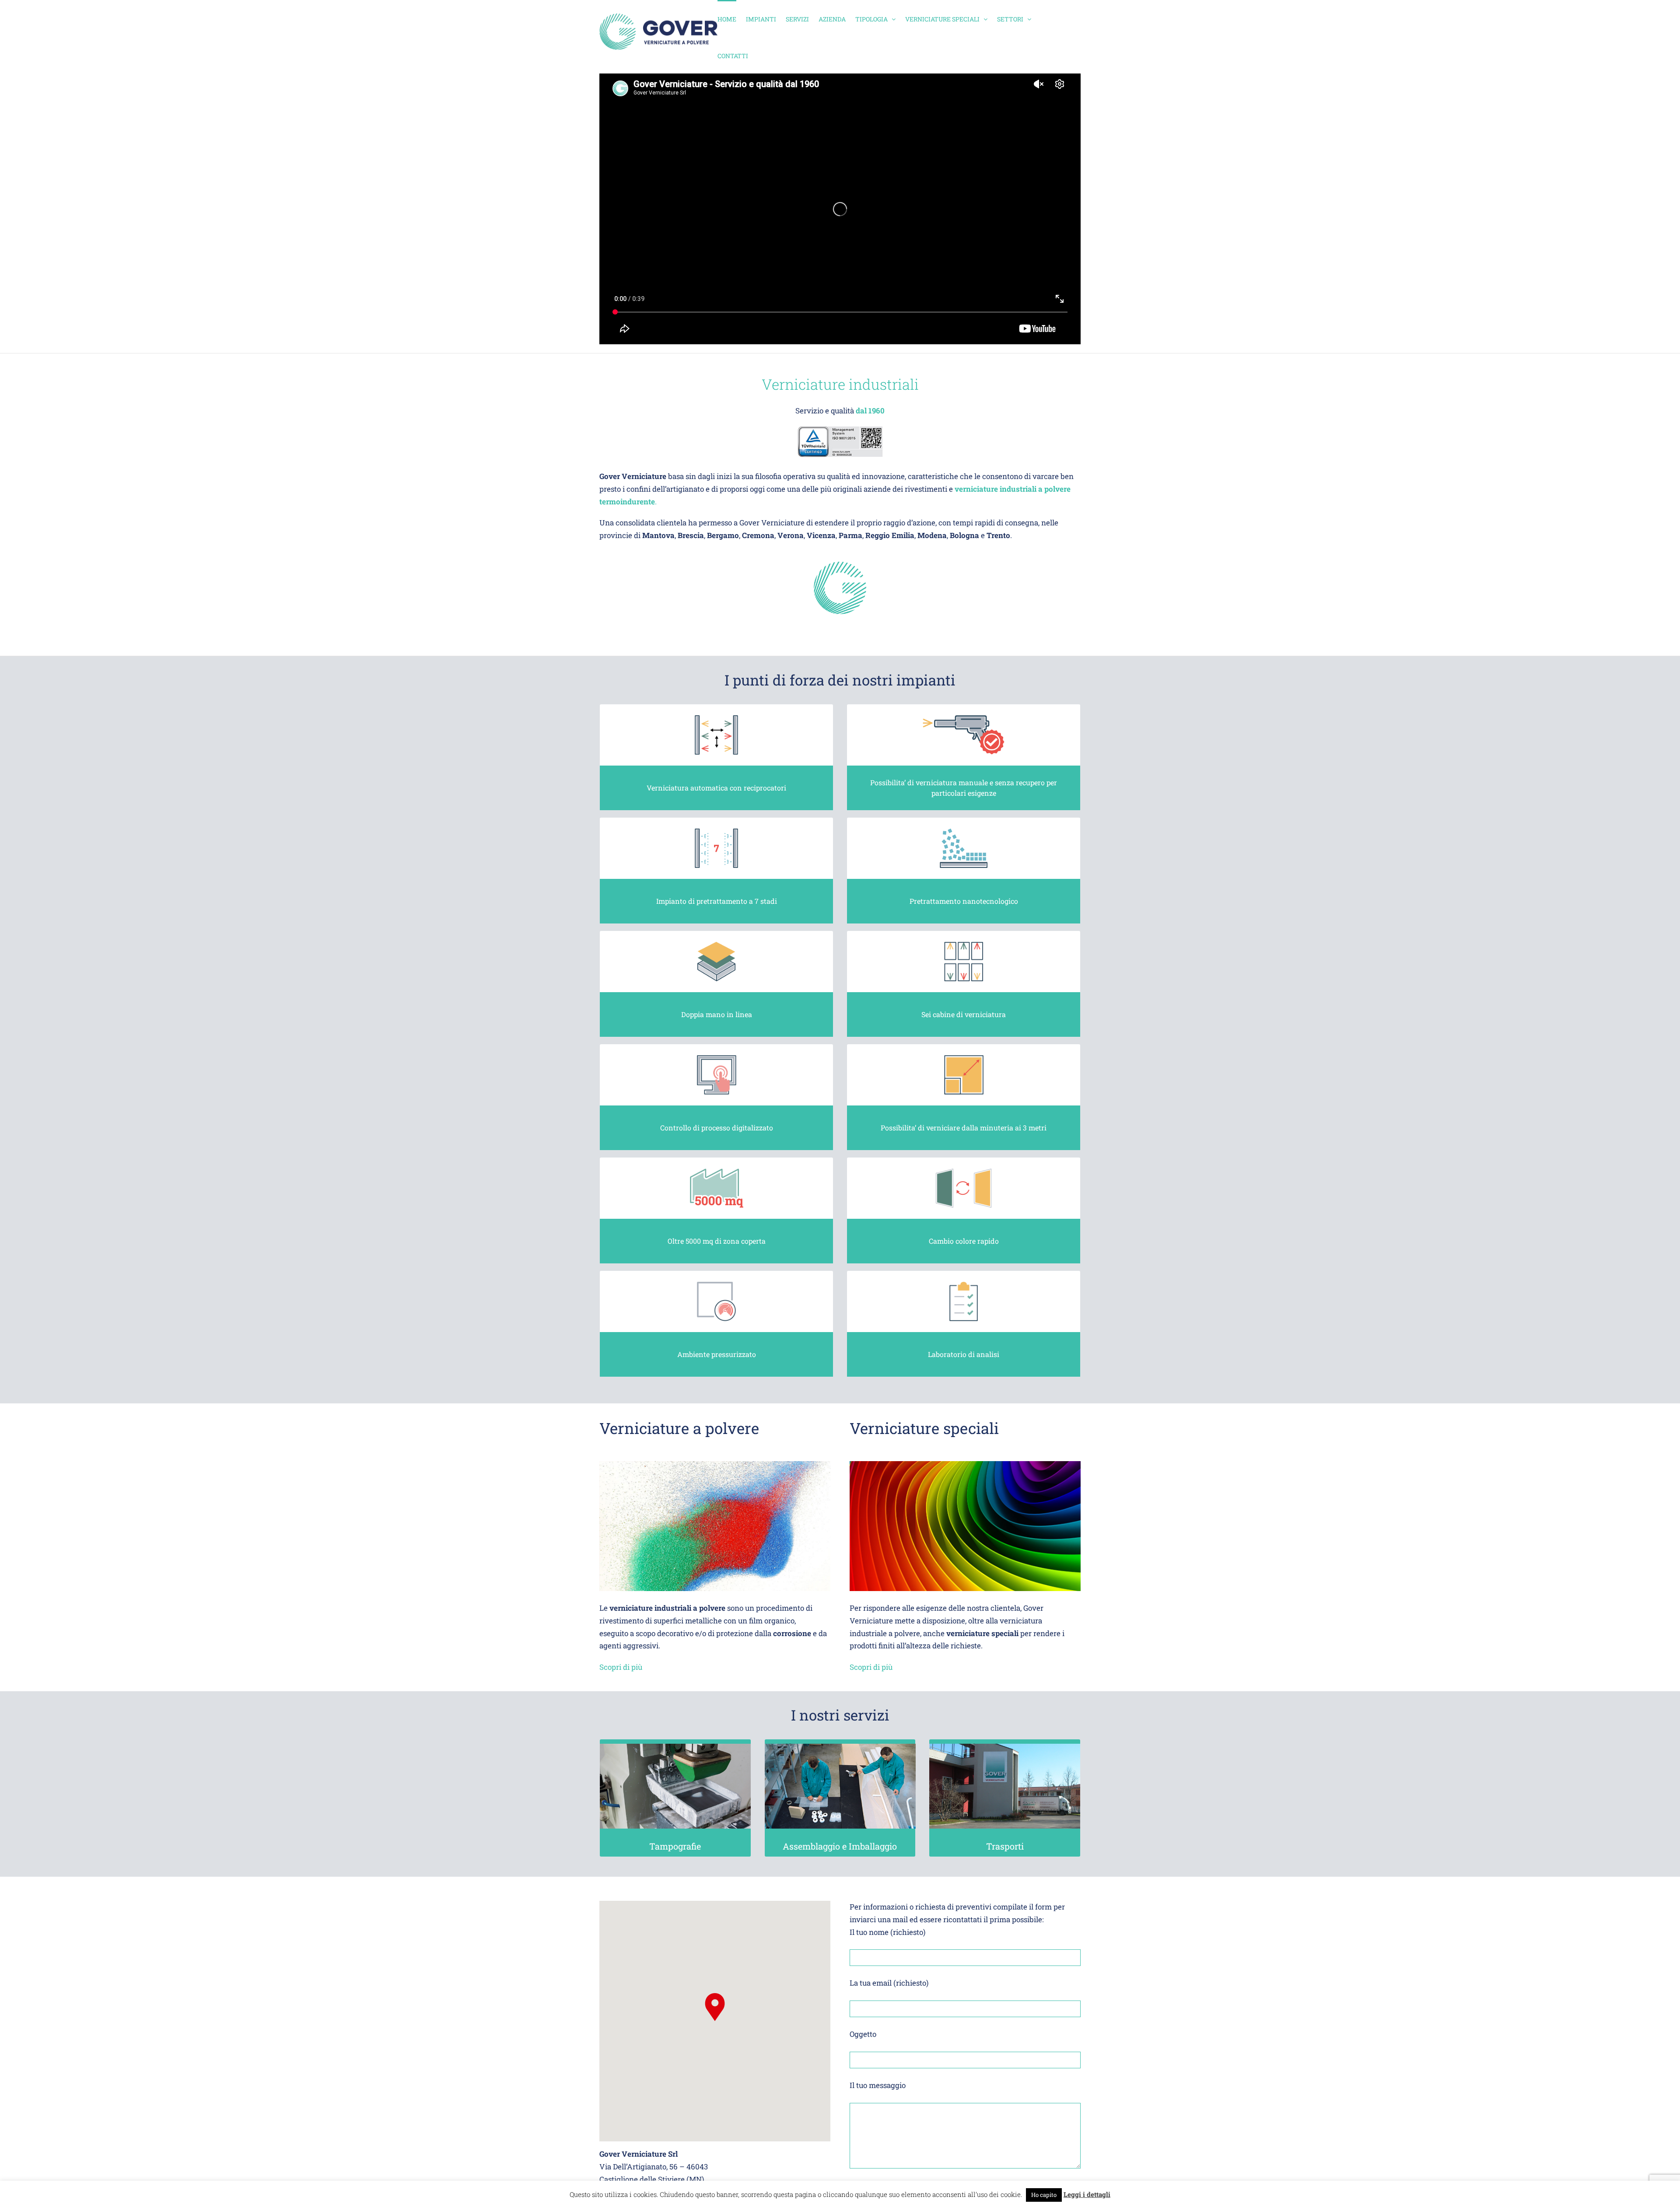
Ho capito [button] (1044, 2195)
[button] (715, 2007)
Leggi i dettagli (1087, 2194)
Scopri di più (621, 1667)
